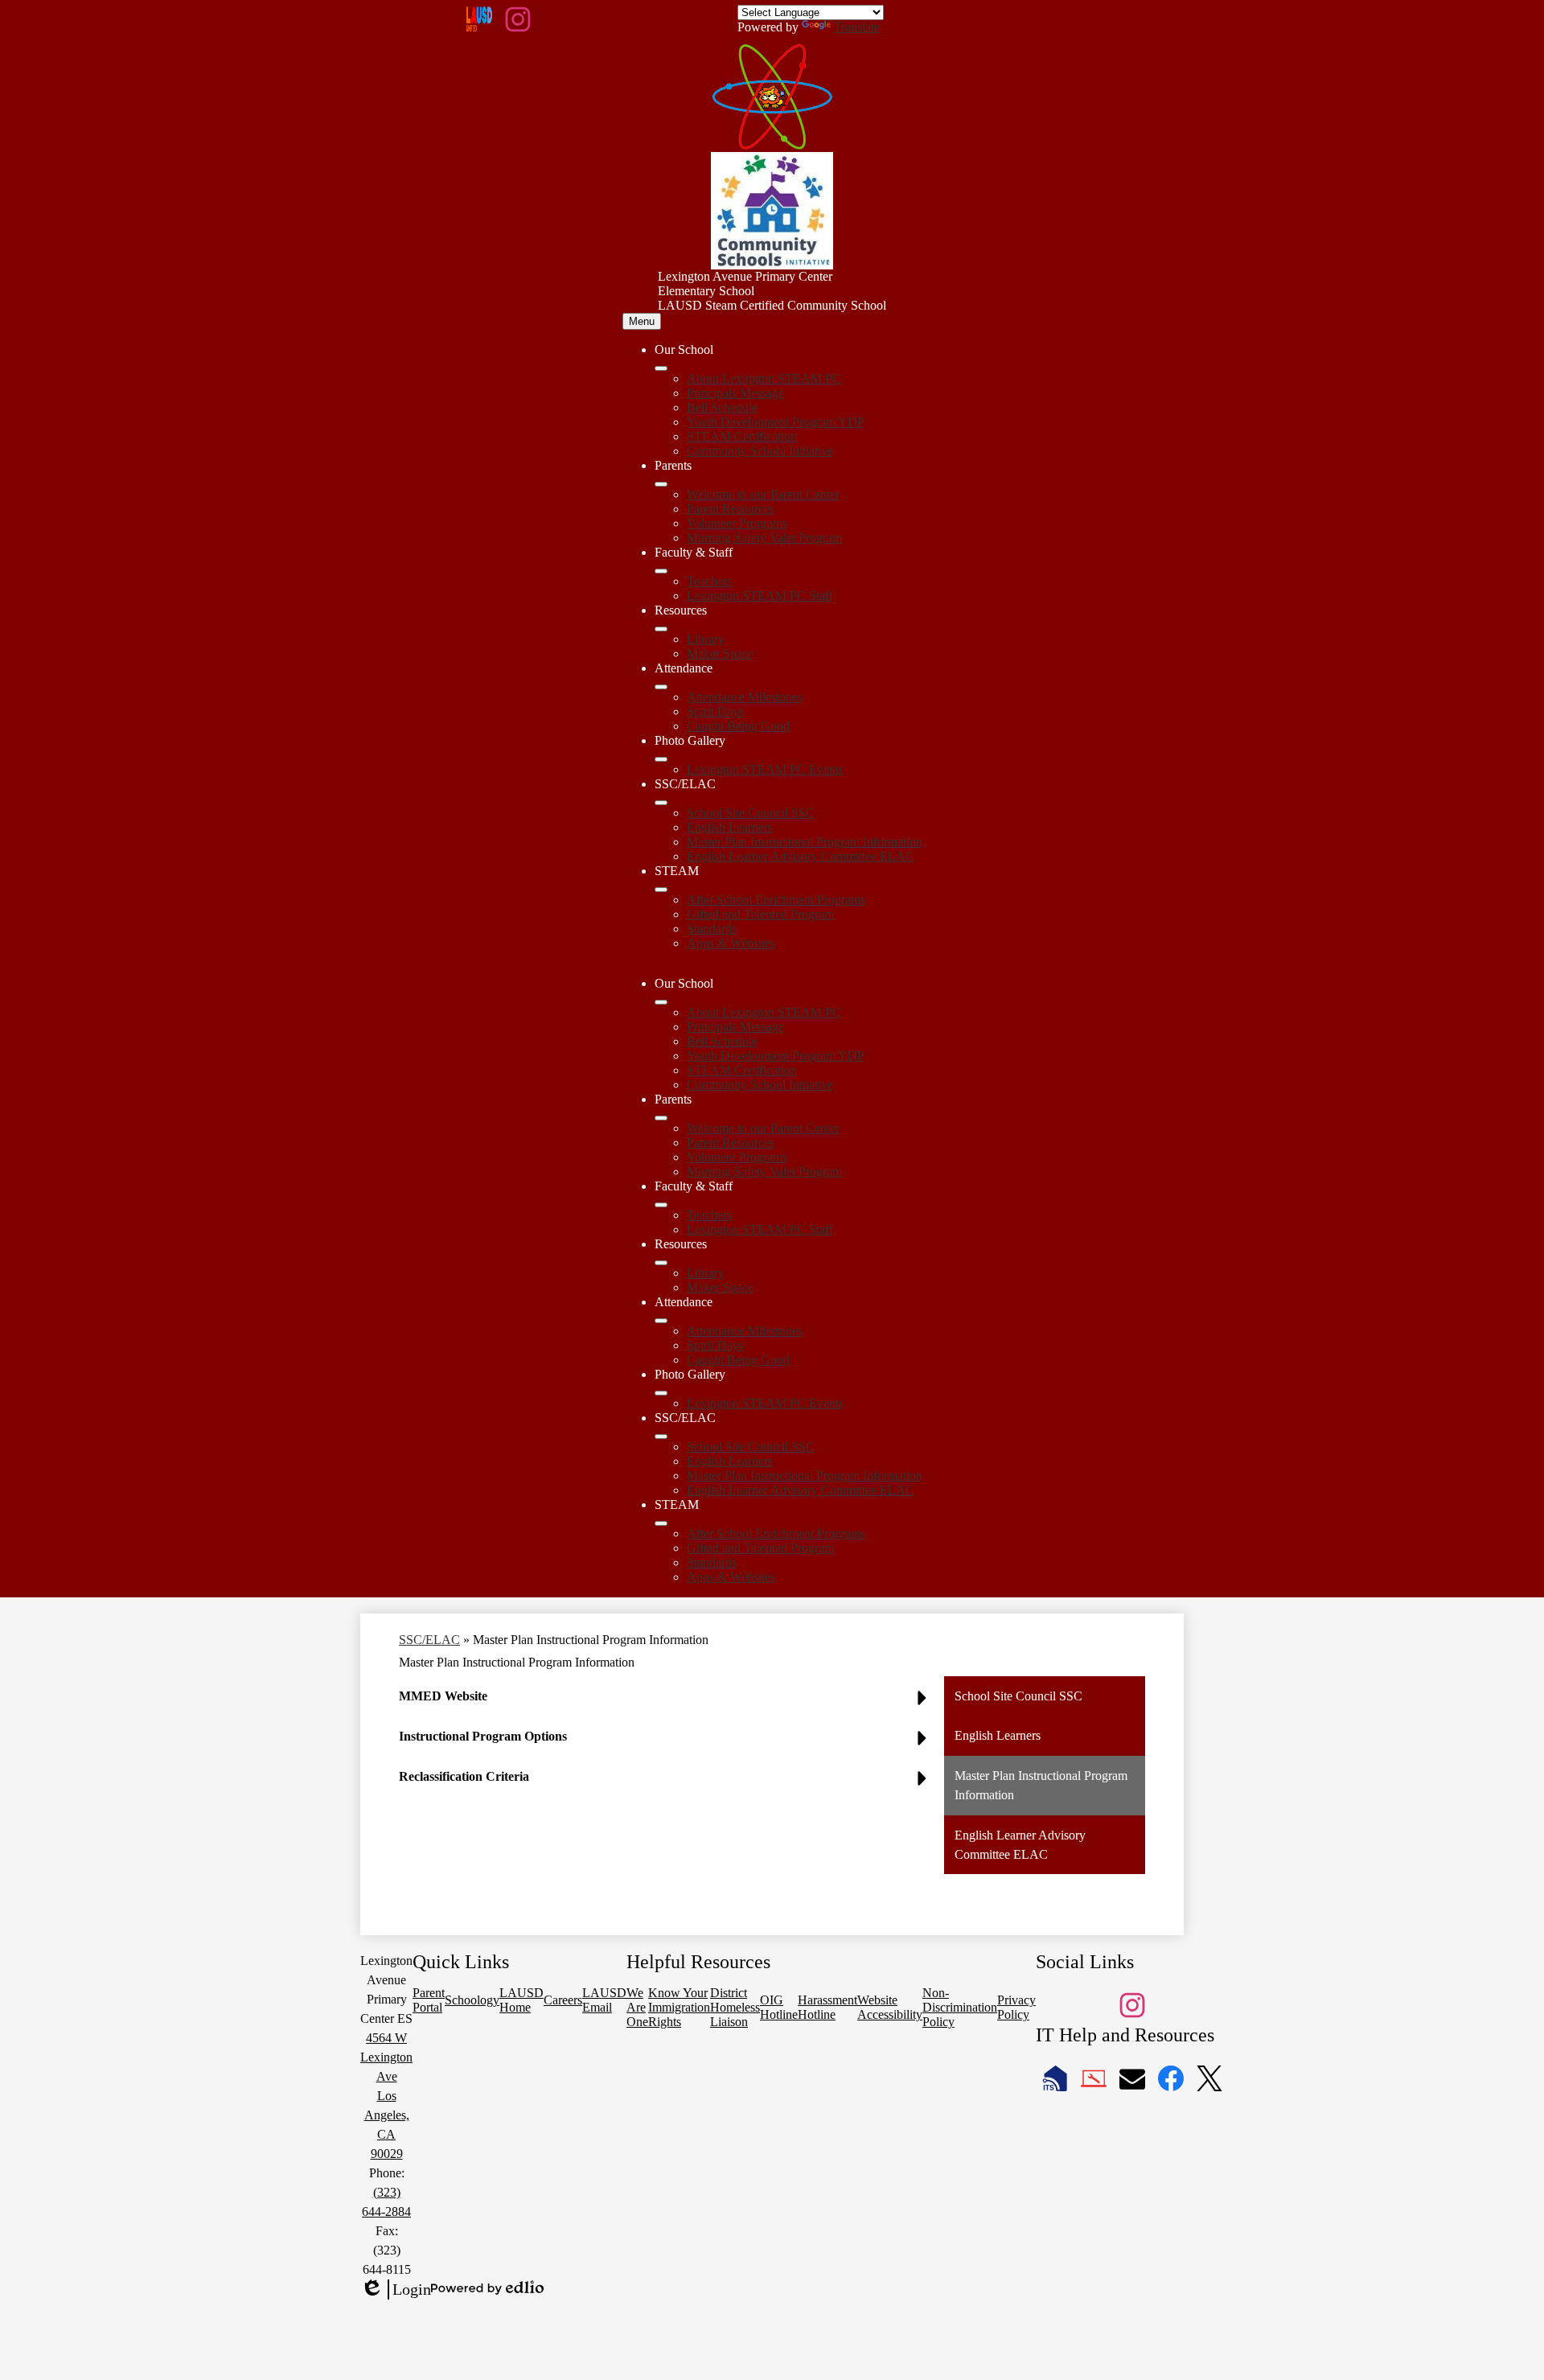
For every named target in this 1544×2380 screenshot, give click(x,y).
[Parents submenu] (661, 484)
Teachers (709, 581)
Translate (857, 27)
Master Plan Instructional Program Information (805, 842)
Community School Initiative (760, 451)
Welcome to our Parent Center (763, 494)
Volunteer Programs (737, 523)
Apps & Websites (731, 943)
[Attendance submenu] (661, 687)
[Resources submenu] (661, 629)
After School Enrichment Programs (776, 900)
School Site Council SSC (751, 813)
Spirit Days (715, 711)
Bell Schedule (722, 407)
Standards (712, 929)
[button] (661, 1002)
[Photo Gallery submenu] (661, 759)
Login (396, 2290)
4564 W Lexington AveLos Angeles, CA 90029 (386, 2096)
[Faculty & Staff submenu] (661, 571)
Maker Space (720, 654)
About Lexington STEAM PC (764, 378)
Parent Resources (731, 509)
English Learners (730, 827)
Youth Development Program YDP (776, 422)
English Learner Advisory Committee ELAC (801, 856)
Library (706, 639)
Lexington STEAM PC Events (765, 769)
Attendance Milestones (745, 697)
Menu (642, 321)
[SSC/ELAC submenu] (661, 803)
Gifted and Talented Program (760, 914)
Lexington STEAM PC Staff (760, 596)
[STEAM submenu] (661, 890)
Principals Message (735, 393)
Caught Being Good (738, 726)
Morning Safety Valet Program (764, 538)
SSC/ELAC (429, 1640)
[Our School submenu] (661, 368)
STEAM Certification (742, 436)
